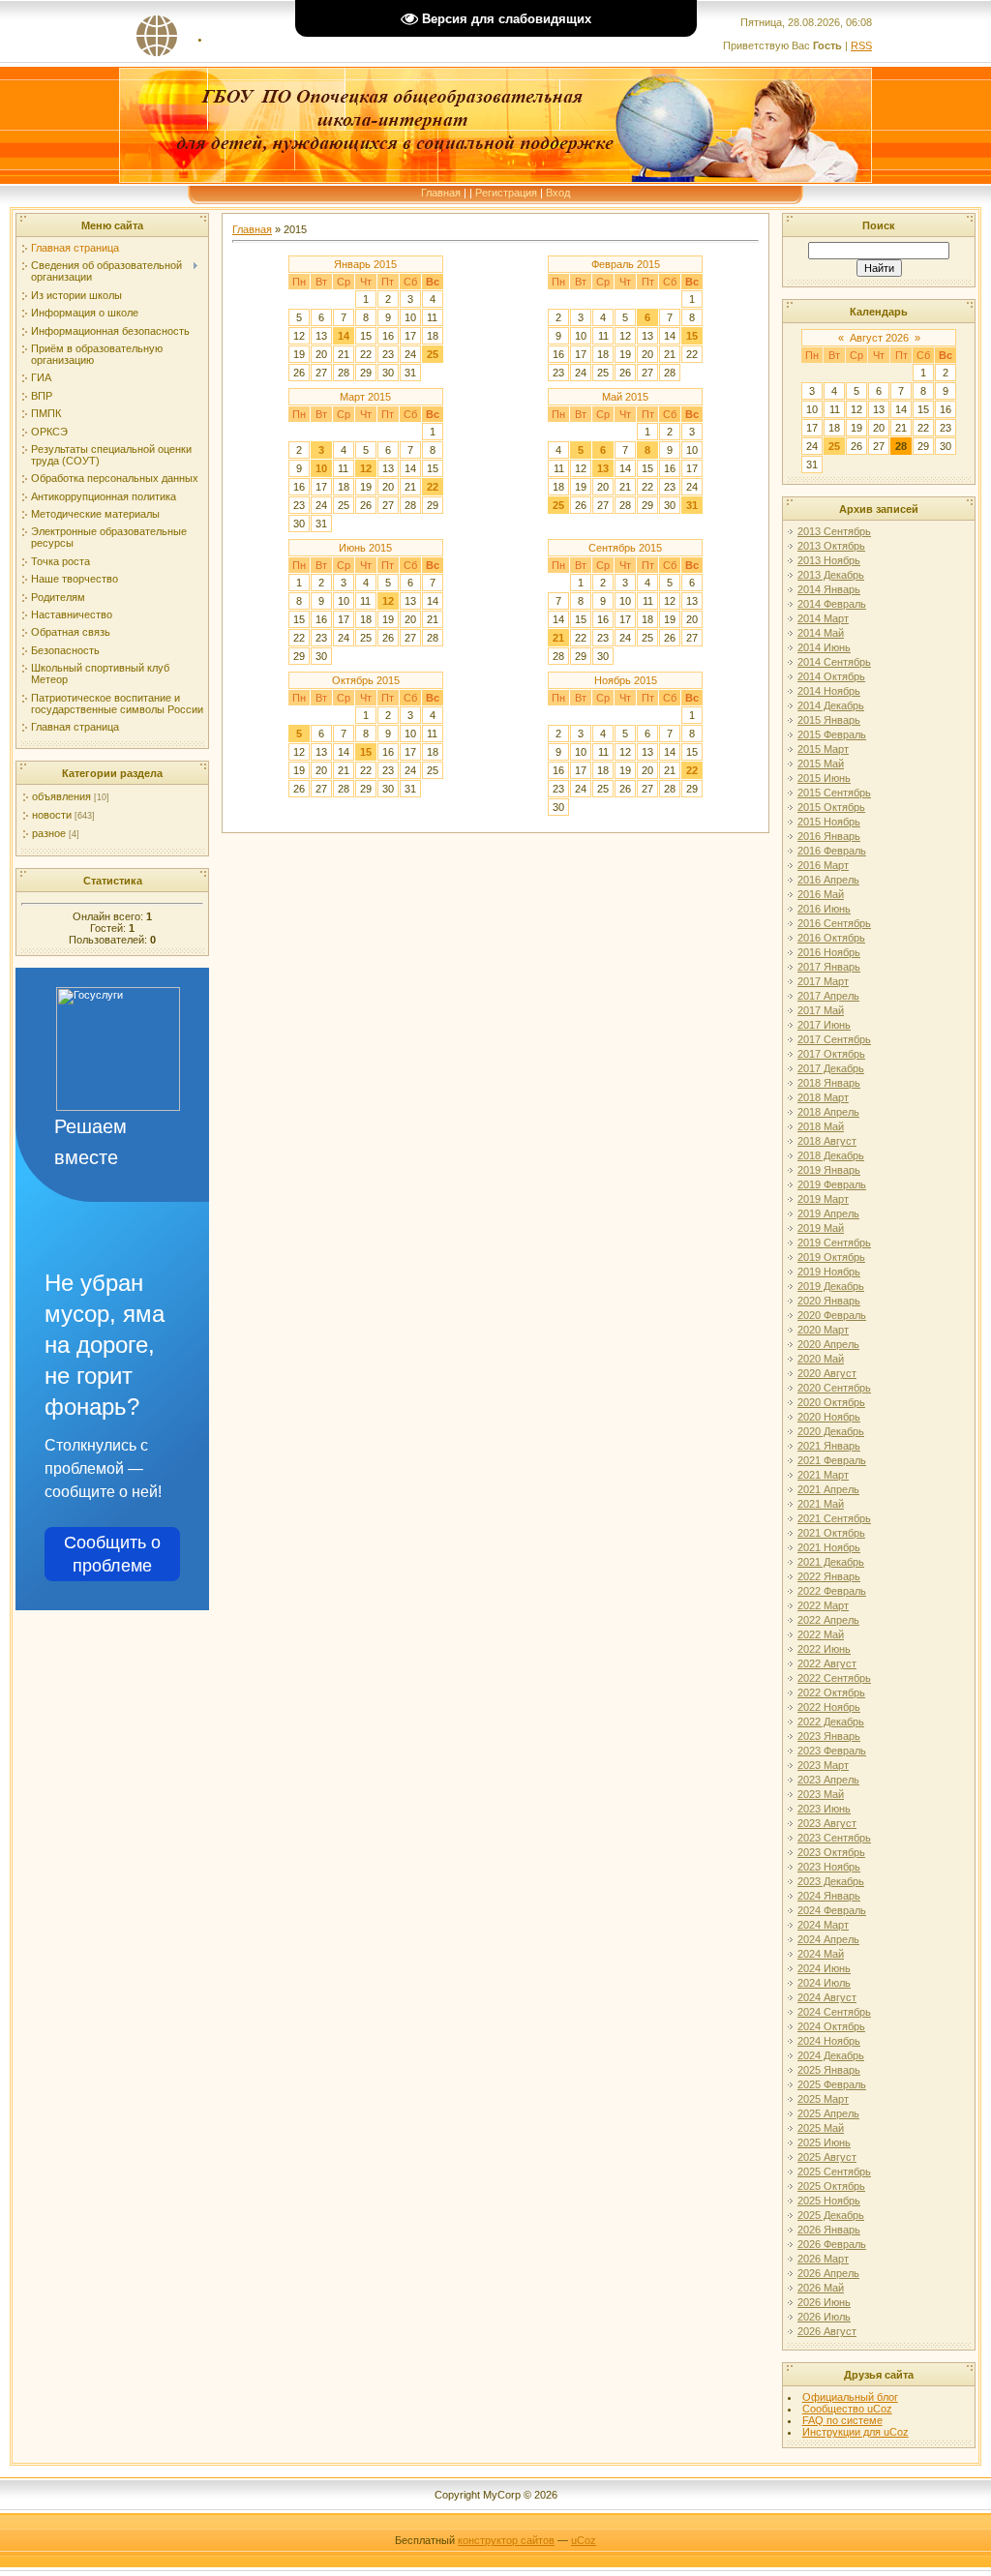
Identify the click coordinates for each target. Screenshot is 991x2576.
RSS (861, 45)
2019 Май (821, 1228)
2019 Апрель (828, 1213)
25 (433, 354)
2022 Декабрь (831, 1722)
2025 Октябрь (831, 2186)
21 (558, 638)
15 (692, 336)
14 (344, 336)
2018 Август (827, 1141)
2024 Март (823, 1925)
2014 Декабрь (831, 705)
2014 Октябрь (831, 676)
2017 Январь (829, 967)
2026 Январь (829, 2230)
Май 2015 (625, 397)
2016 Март (823, 865)
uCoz (584, 2540)
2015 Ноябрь (829, 822)
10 (321, 468)
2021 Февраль (832, 1460)
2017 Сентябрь (834, 1039)
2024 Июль (824, 1983)
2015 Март (823, 749)
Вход (558, 193)
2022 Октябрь (831, 1692)
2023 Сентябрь (834, 1838)
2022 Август (827, 1663)
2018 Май (821, 1126)
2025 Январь (829, 2070)
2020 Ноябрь (829, 1417)
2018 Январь (829, 1083)
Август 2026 (879, 338)
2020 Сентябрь (834, 1388)
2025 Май (821, 2128)
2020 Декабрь (831, 1431)
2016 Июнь (824, 909)
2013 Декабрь (831, 575)
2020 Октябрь (831, 1402)
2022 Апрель (828, 1620)
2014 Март (823, 618)
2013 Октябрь (831, 546)
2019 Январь (829, 1170)
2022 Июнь (824, 1649)
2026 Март (823, 2259)
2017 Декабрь (831, 1068)
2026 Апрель (828, 2273)
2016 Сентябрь (834, 923)
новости (52, 815)
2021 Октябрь (831, 1533)
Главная (441, 193)
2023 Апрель (828, 1780)
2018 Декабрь (831, 1155)
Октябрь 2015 (366, 680)
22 (433, 487)
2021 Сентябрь (834, 1518)
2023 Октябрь (831, 1852)
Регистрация (506, 193)
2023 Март (823, 1765)
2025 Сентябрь (834, 2172)
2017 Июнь (824, 1025)
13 (603, 468)
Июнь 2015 (365, 548)
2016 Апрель (828, 880)
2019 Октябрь (831, 1257)
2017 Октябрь (831, 1054)
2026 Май (821, 2288)
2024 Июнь (824, 1968)
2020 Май (821, 1359)
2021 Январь (829, 1446)
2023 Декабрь (831, 1881)
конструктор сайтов (506, 2540)
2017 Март (823, 981)
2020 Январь (829, 1301)
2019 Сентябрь (834, 1243)
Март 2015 (365, 397)
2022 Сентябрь (834, 1678)
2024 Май (821, 1954)
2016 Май (821, 894)
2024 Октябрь (831, 2026)
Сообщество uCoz (847, 2409)
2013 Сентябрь (834, 531)
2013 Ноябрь (829, 560)
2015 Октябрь (831, 807)
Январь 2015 (365, 264)
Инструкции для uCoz (856, 2432)
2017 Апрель (828, 996)
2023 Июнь (824, 1809)
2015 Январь (829, 720)
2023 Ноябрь (829, 1867)
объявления (61, 796)
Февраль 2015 (626, 264)
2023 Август (827, 1823)
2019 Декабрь (831, 1286)
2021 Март (823, 1475)
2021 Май (821, 1504)
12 (366, 468)
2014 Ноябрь (829, 691)
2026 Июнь (824, 2302)
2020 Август (827, 1373)
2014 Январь (829, 589)
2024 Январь (829, 1896)
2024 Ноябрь (829, 2041)
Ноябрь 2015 (626, 680)
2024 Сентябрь (834, 2012)
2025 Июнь (824, 2142)
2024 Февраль (832, 1910)
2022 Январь (829, 1576)
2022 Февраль (832, 1591)
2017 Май (821, 1010)
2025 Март (823, 2099)
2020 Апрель (828, 1344)
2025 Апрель (828, 2113)
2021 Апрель (828, 1489)
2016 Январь (829, 836)
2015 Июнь (824, 778)
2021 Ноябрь (829, 1547)
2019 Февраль (832, 1184)
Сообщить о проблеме (112, 1554)
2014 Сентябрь (834, 662)
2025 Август (827, 2157)
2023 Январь (829, 1736)
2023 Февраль (832, 1751)
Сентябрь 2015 (625, 548)
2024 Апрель (828, 1939)
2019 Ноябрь (829, 1272)
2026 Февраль (832, 2244)
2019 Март (823, 1199)
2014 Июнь (824, 647)
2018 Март (823, 1097)
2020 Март (823, 1330)
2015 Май (821, 764)
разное (49, 833)
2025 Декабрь (831, 2215)
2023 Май (821, 1794)
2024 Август (827, 1997)
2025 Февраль (832, 2084)
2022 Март (823, 1605)
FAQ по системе (842, 2420)
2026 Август (827, 2331)
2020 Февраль (832, 1315)
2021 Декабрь (831, 1562)
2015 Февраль (832, 734)
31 (692, 505)
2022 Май (821, 1634)
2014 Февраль (832, 604)
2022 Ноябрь (829, 1707)
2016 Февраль (832, 851)
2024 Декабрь (831, 2055)
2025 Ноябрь (829, 2201)
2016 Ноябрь (829, 952)
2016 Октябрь (831, 938)
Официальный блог (850, 2397)
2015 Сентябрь (834, 793)
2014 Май (821, 633)
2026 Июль (824, 2317)
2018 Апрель (828, 1112)
